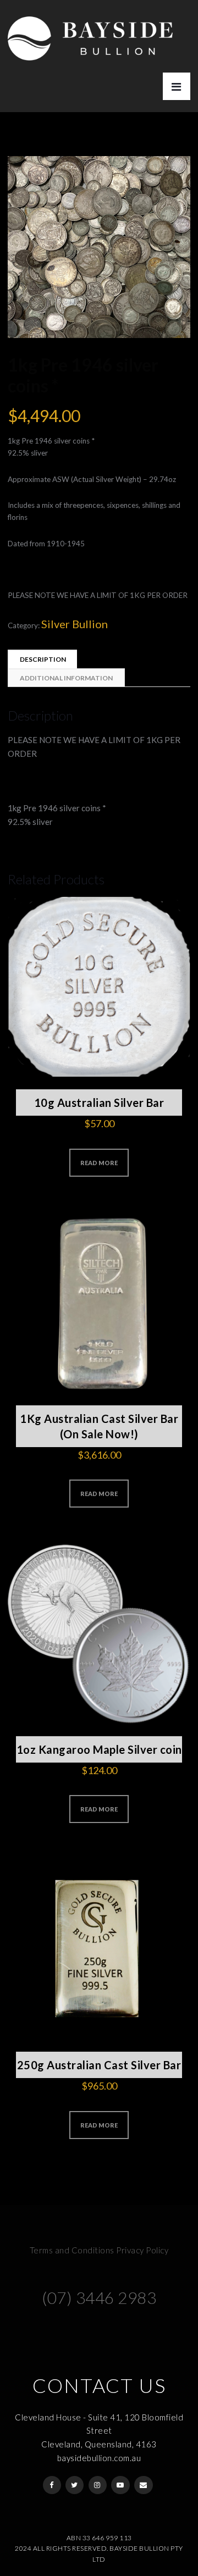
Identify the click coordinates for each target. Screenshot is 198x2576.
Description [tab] (43, 659)
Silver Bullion (75, 624)
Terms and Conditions (72, 2250)
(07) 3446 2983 (99, 2297)
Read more (99, 1163)
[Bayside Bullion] (90, 30)
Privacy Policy (142, 2250)
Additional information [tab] (66, 678)
